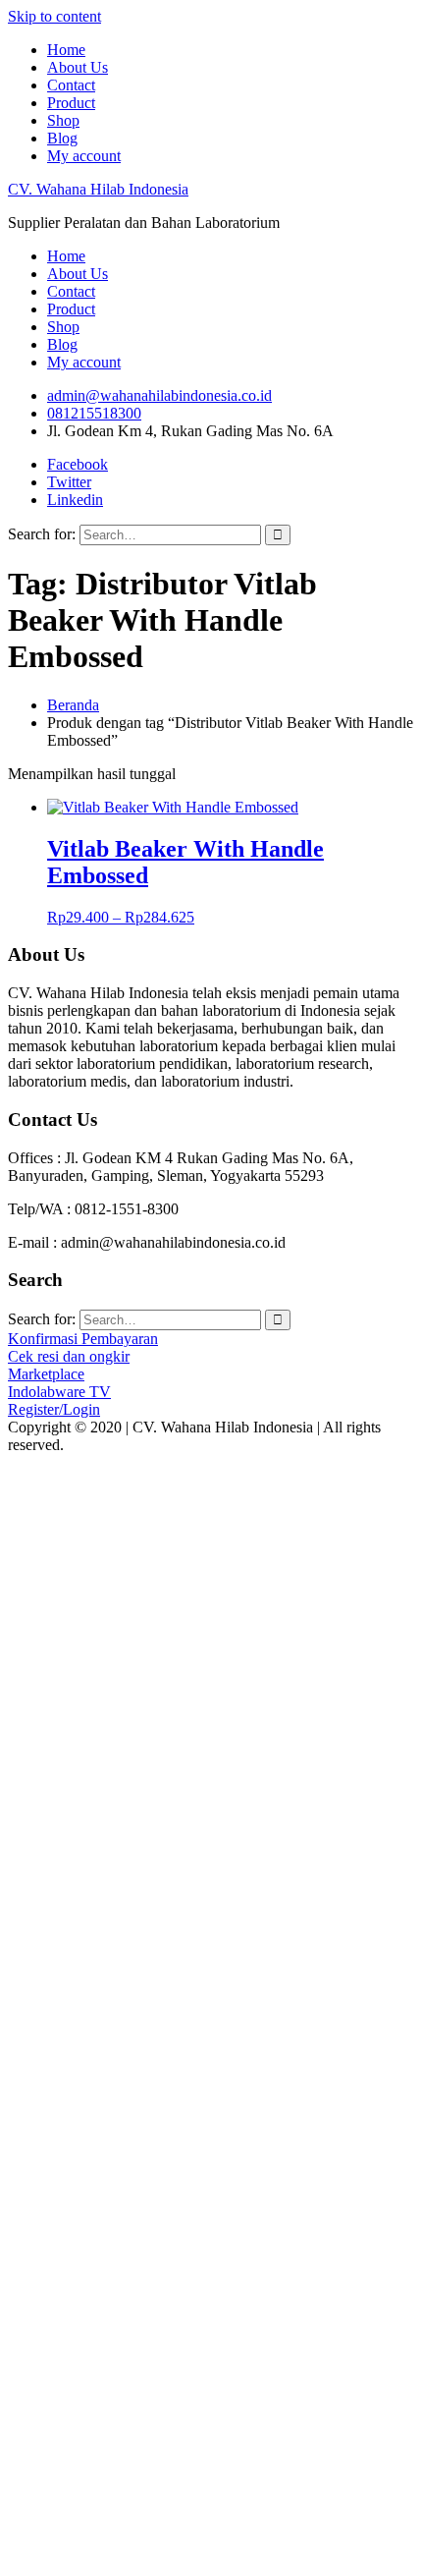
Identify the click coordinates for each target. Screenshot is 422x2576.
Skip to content (54, 16)
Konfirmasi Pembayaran (83, 1339)
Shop (63, 120)
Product (71, 103)
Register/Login (54, 1409)
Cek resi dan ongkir (69, 1356)
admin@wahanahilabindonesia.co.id (159, 395)
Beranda (73, 705)
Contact (71, 85)
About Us (78, 67)
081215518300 (94, 413)
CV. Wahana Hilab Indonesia (98, 189)
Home (66, 50)
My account (84, 156)
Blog (62, 138)
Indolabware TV (59, 1392)
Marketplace (46, 1374)
